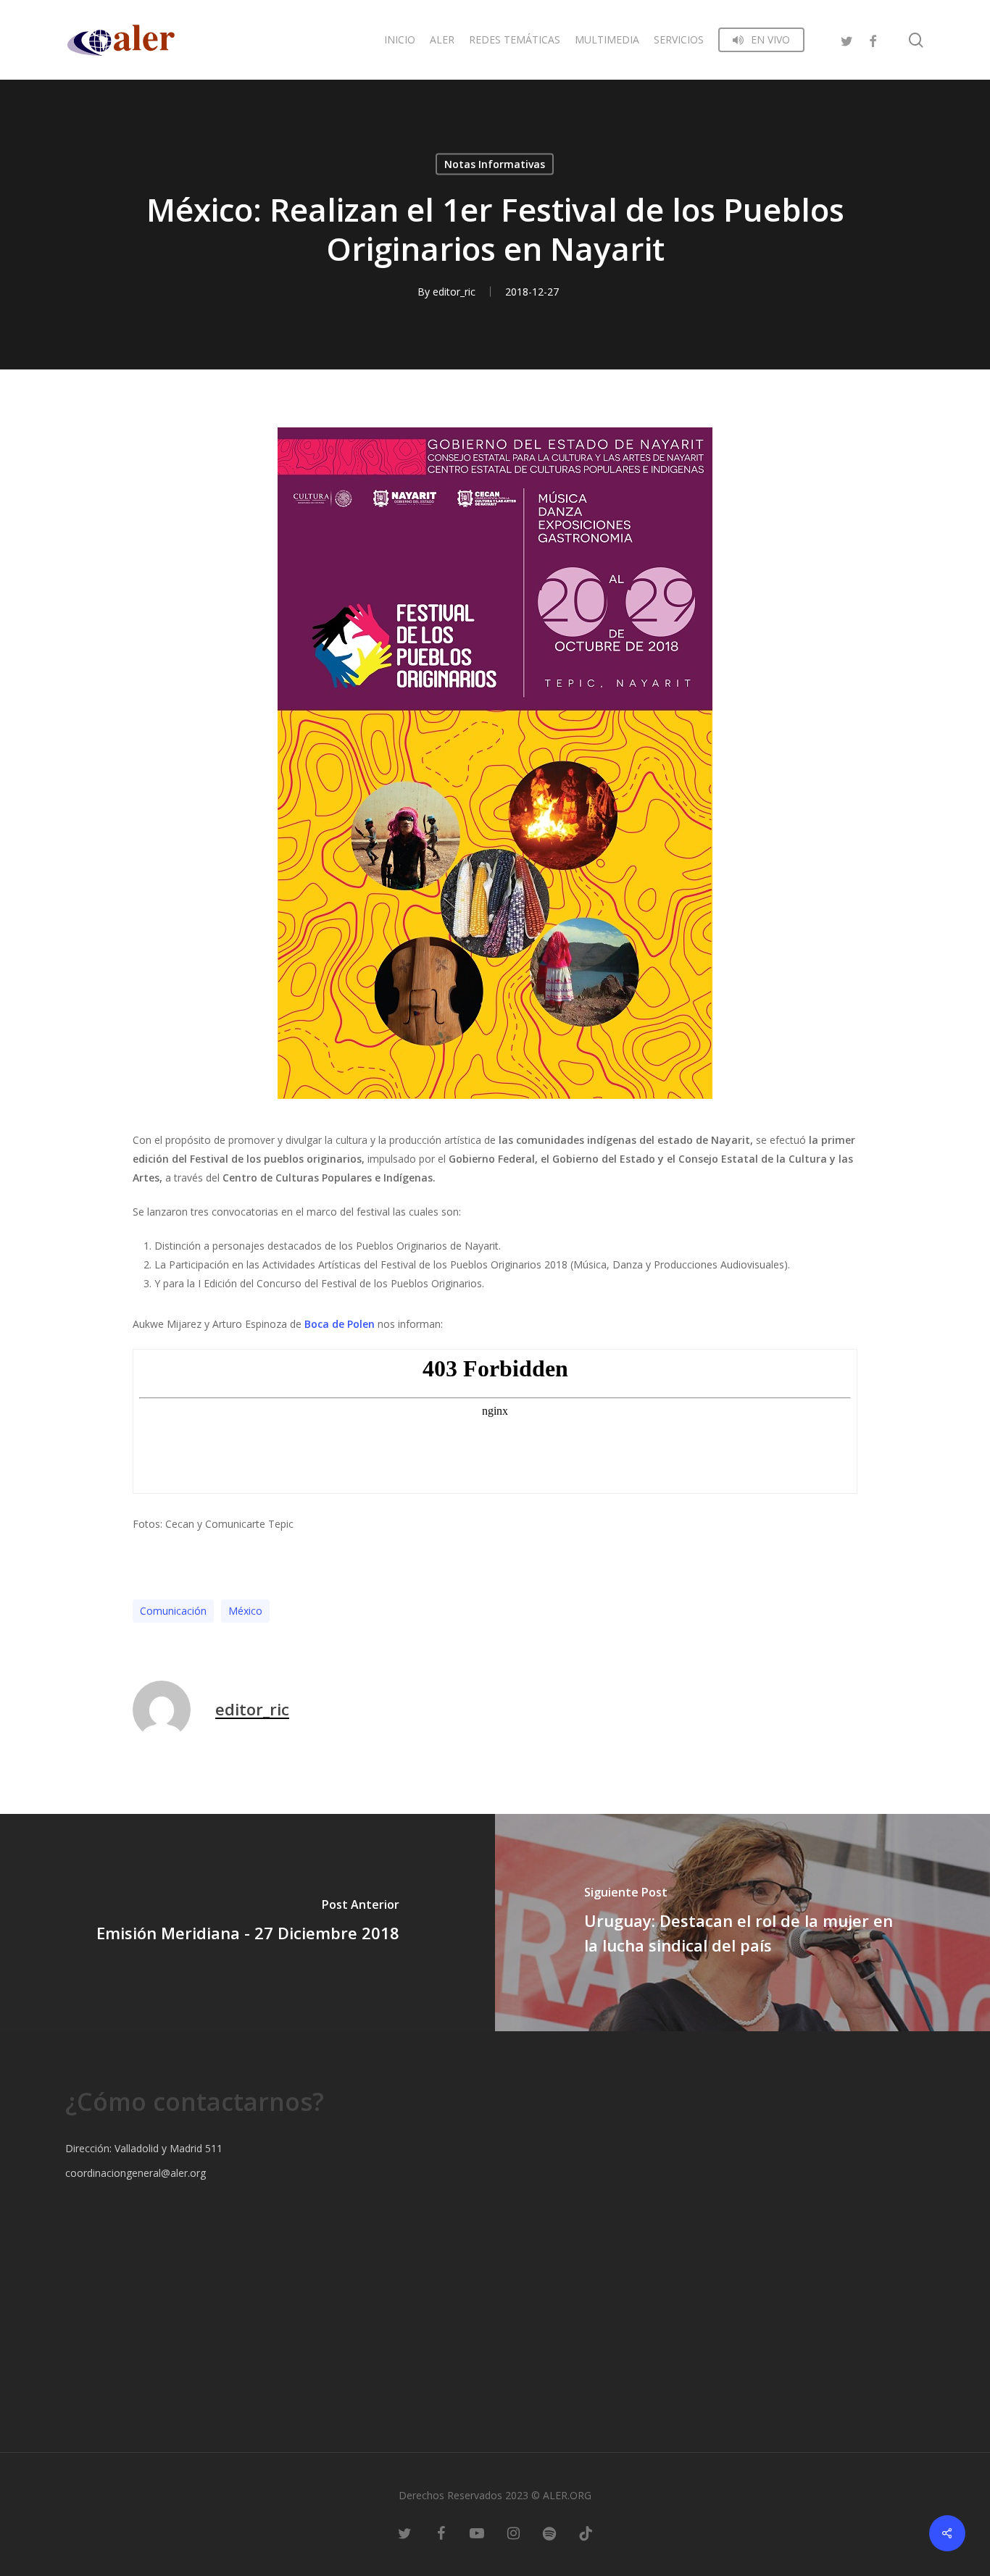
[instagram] (513, 2533)
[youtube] (477, 2533)
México (245, 1611)
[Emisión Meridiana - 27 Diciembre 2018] (247, 1923)
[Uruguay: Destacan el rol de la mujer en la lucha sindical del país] (742, 1923)
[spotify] (549, 2533)
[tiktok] (586, 2533)
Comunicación (173, 1611)
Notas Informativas (495, 164)
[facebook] (873, 39)
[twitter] (847, 39)
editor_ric (454, 292)
